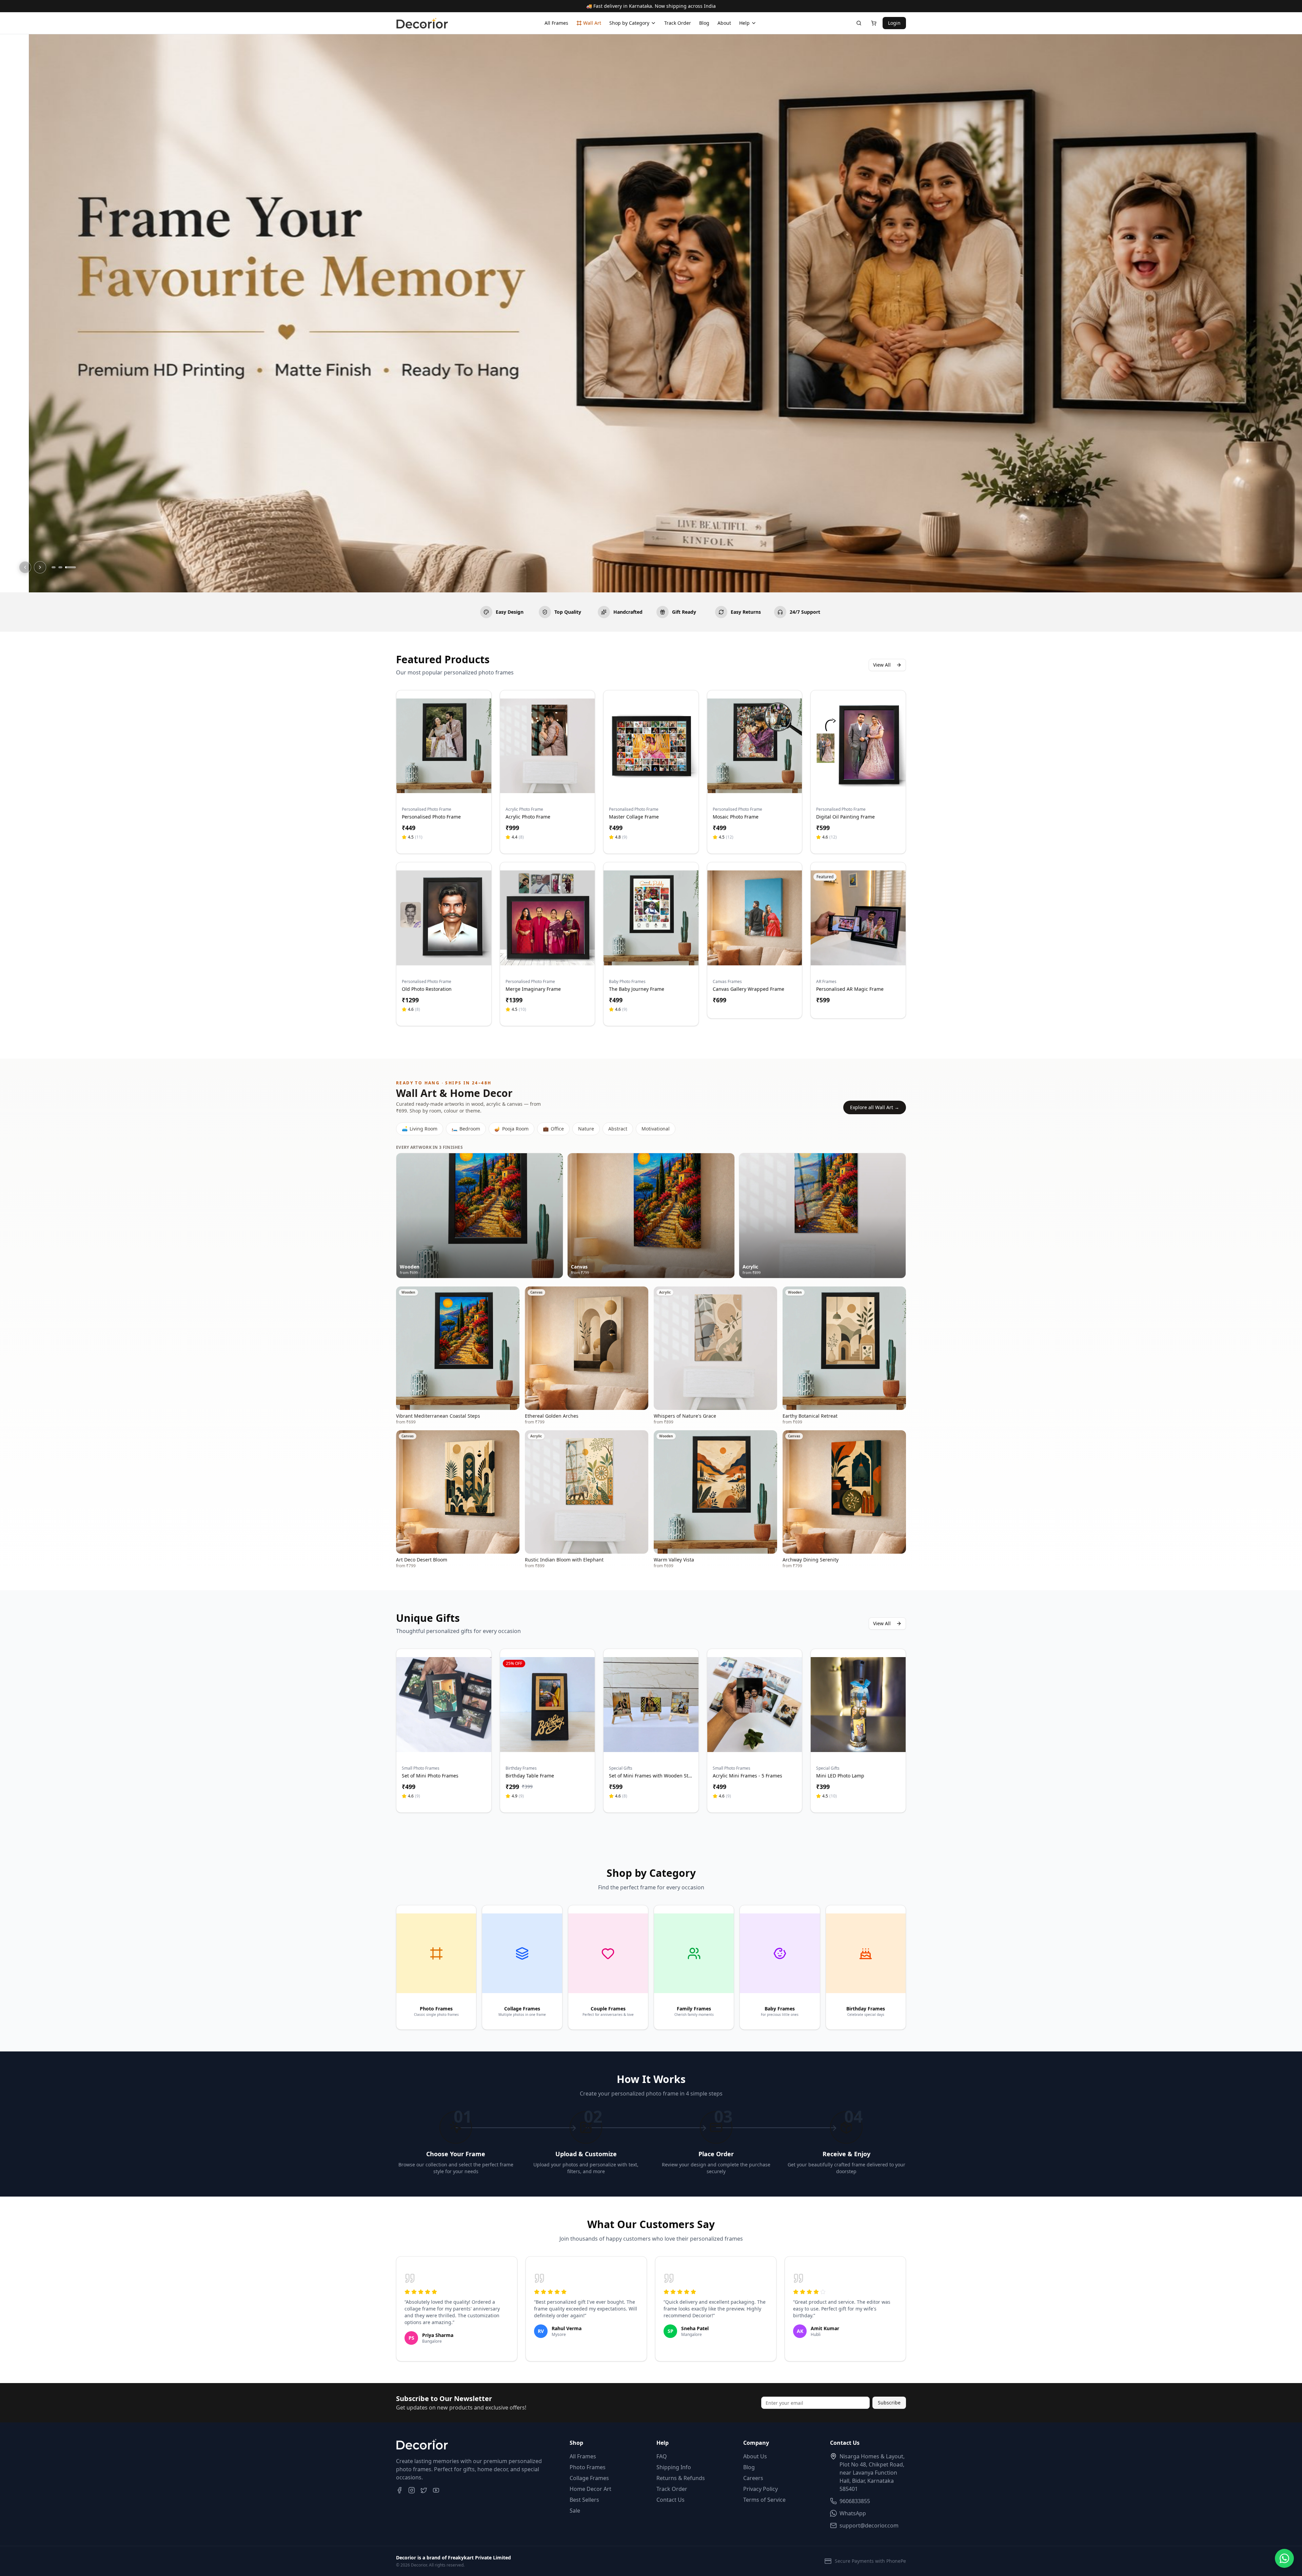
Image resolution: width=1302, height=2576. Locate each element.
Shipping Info (674, 2467)
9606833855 (855, 2501)
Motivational (656, 1129)
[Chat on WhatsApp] (1284, 2558)
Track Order (678, 23)
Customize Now (444, 785)
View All (882, 665)
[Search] (859, 23)
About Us (755, 2456)
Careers (753, 2478)
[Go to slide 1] (54, 567)
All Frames (556, 23)
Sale (575, 2511)
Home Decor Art (590, 2489)
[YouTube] (436, 2490)
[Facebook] (399, 2490)
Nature (586, 1129)
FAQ (662, 2456)
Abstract (618, 1129)
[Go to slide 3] (71, 567)
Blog (704, 23)
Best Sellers (584, 2500)
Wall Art (592, 23)
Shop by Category (629, 23)
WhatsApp (853, 2513)
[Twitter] (424, 2490)
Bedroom (466, 1129)
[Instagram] (412, 2490)
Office (553, 1129)
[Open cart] (874, 23)
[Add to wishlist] (482, 707)
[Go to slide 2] (60, 567)
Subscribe (889, 2403)
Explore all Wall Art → (875, 1107)
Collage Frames (589, 2478)
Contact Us (670, 2500)
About (724, 23)
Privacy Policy (761, 2489)
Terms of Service (764, 2500)
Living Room (420, 1129)
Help (744, 23)
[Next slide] (40, 567)
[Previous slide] (25, 567)
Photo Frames (588, 2467)
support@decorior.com (869, 2525)
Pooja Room (511, 1129)
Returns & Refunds (681, 2478)
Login (894, 23)
